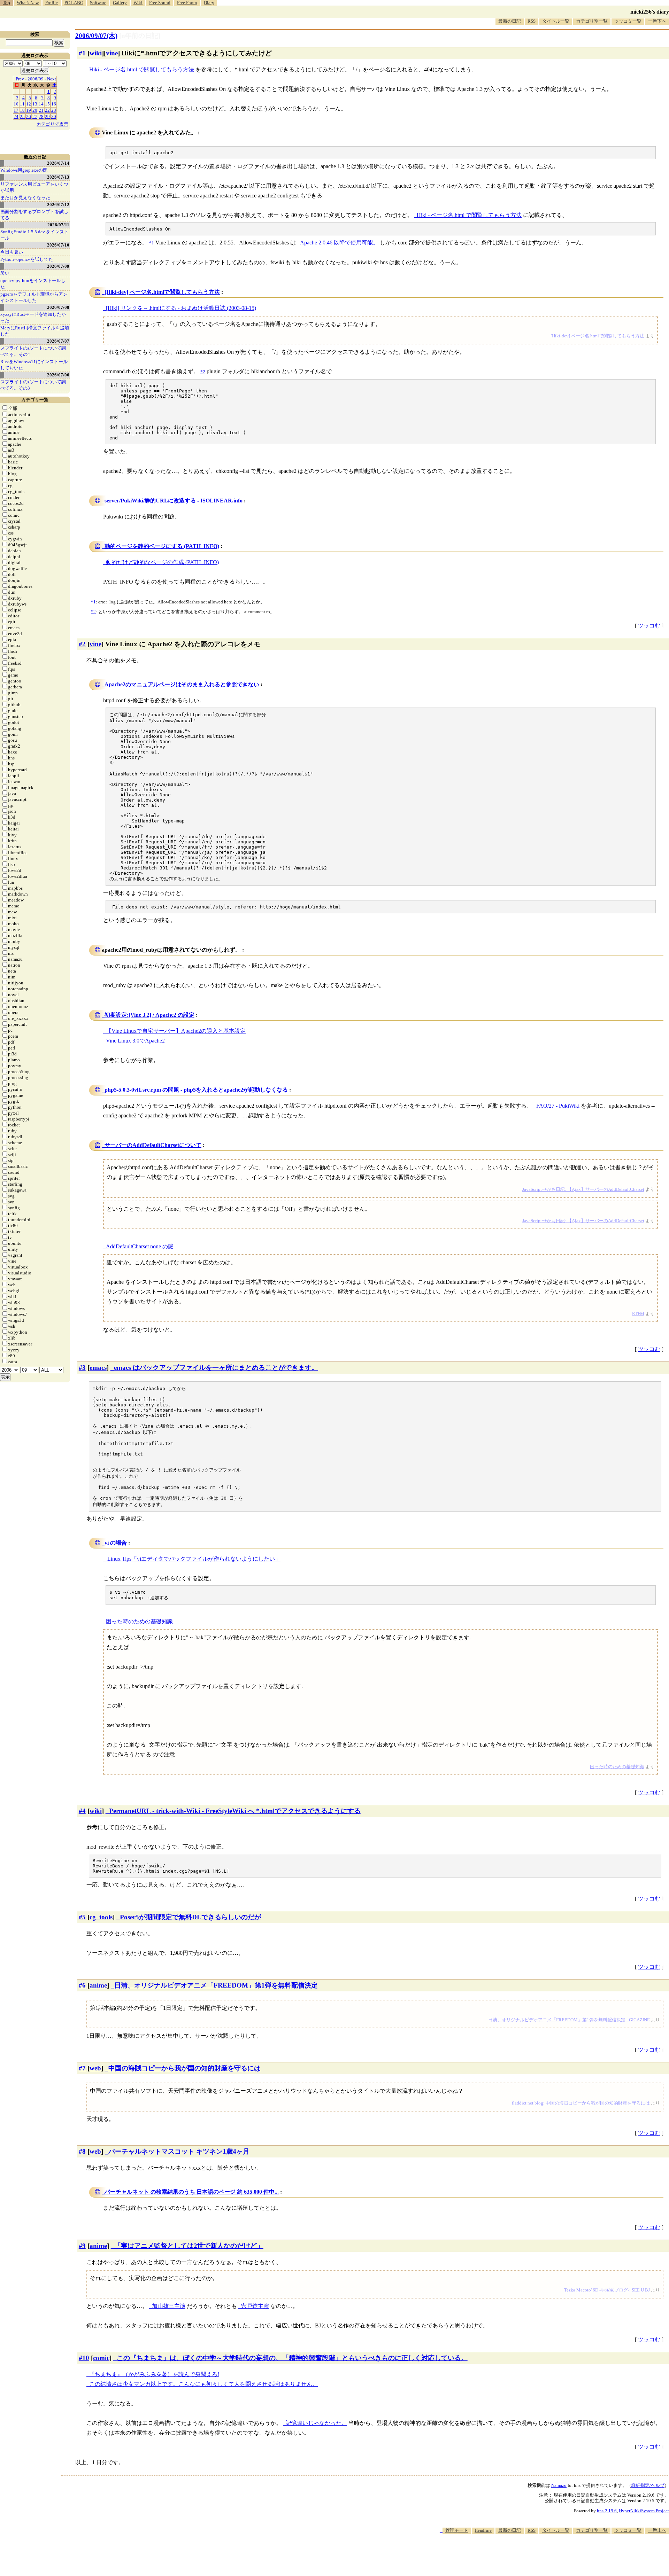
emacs (98, 1368)
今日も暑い (12, 252)
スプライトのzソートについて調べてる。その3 (33, 385)
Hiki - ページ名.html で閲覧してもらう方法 (142, 69)
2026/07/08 (58, 307)
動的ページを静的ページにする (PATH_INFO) (162, 546)
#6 (82, 1985)
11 (22, 104)
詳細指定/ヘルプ (648, 2485)
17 (16, 110)
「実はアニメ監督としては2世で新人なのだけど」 (189, 2246)
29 (47, 116)
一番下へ (657, 21)
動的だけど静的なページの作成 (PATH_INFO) (162, 562)
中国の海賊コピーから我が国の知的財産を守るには (184, 2068)
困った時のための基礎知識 (139, 1621)
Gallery (120, 3)
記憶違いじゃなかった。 (316, 2423)
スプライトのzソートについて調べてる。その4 (33, 351)
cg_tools (101, 1917)
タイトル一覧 (556, 21)
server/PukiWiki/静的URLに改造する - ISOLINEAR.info (174, 501)
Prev (20, 79)
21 (41, 110)
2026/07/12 (58, 205)
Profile (52, 3)
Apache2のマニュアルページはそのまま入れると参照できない (182, 684)
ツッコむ (649, 626)
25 (22, 116)
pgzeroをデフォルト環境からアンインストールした (34, 297)
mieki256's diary (650, 12)
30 (54, 116)
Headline (483, 2530)
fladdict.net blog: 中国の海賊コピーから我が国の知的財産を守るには (581, 2103)
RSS (532, 21)
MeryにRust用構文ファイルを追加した (35, 331)
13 (35, 104)
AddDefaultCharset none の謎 (140, 1246)
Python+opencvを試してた (27, 259)
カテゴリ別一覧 (592, 21)
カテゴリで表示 (52, 124)
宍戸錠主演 (255, 2306)
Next (52, 79)
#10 (84, 2358)
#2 (82, 644)
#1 (82, 53)
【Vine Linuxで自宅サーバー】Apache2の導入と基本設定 (176, 1031)
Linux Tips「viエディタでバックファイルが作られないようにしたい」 (193, 1559)
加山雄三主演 (169, 2306)
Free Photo (187, 3)
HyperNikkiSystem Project (644, 2511)
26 (29, 116)
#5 (82, 1917)
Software (98, 3)
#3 (82, 1368)
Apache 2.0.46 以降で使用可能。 (339, 243)
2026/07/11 (58, 225)
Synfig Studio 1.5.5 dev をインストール (34, 235)
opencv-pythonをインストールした (33, 284)
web (95, 2068)
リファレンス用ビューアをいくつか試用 (34, 187)
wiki (96, 53)
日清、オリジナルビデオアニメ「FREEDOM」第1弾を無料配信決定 (216, 1985)
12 (29, 104)
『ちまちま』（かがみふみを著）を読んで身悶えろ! (154, 2374)
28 (41, 116)
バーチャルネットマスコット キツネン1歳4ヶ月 (179, 2151)
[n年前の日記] (140, 36)
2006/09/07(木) (96, 36)
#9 (82, 2246)
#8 (82, 2151)
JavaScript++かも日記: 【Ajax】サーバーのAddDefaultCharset (583, 1189)
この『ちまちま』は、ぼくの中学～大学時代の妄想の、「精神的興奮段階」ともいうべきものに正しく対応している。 (292, 2358)
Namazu (559, 2485)
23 (54, 110)
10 (16, 104)
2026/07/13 (58, 177)
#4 (82, 1811)
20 (35, 110)
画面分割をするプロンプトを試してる (34, 215)
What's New (28, 3)
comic (101, 2358)
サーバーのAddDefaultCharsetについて (153, 1145)
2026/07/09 (58, 266)
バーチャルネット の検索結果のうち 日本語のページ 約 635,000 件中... (192, 2192)
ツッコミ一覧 (628, 21)
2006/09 (36, 79)
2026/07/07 (58, 341)
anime (98, 1985)
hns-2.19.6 (607, 2511)
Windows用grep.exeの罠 (24, 170)
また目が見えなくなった (25, 198)
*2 (93, 612)
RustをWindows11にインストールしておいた (34, 365)
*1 (93, 602)
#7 (82, 2068)
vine (112, 53)
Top (6, 3)
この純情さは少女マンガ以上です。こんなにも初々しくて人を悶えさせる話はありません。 (203, 2384)
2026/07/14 (58, 163)
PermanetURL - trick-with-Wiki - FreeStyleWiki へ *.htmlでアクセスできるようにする (235, 1811)
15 (47, 104)
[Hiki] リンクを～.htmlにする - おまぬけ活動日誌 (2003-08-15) (181, 308)
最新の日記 (510, 21)
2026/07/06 (58, 375)
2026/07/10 (58, 245)
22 (47, 110)
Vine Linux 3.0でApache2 (135, 1041)
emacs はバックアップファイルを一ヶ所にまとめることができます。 (216, 1368)
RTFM (638, 1314)
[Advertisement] (542, 2555)
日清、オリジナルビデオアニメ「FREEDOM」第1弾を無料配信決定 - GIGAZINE (569, 2020)
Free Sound (160, 3)
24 (16, 116)
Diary (209, 3)
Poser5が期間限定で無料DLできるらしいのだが (190, 1917)
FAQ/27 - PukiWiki (558, 1106)
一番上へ (657, 2530)
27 (35, 116)
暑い (5, 273)
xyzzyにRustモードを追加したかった (33, 317)
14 (41, 104)
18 (22, 110)
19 (29, 110)
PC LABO (74, 3)
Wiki (138, 3)
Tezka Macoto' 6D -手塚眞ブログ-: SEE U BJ (607, 2290)
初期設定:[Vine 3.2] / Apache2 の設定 (149, 1015)
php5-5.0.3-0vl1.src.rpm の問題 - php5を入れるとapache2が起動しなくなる (196, 1090)
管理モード (457, 2530)
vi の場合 (116, 1543)
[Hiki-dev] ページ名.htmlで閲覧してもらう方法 (162, 292)
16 (54, 104)
